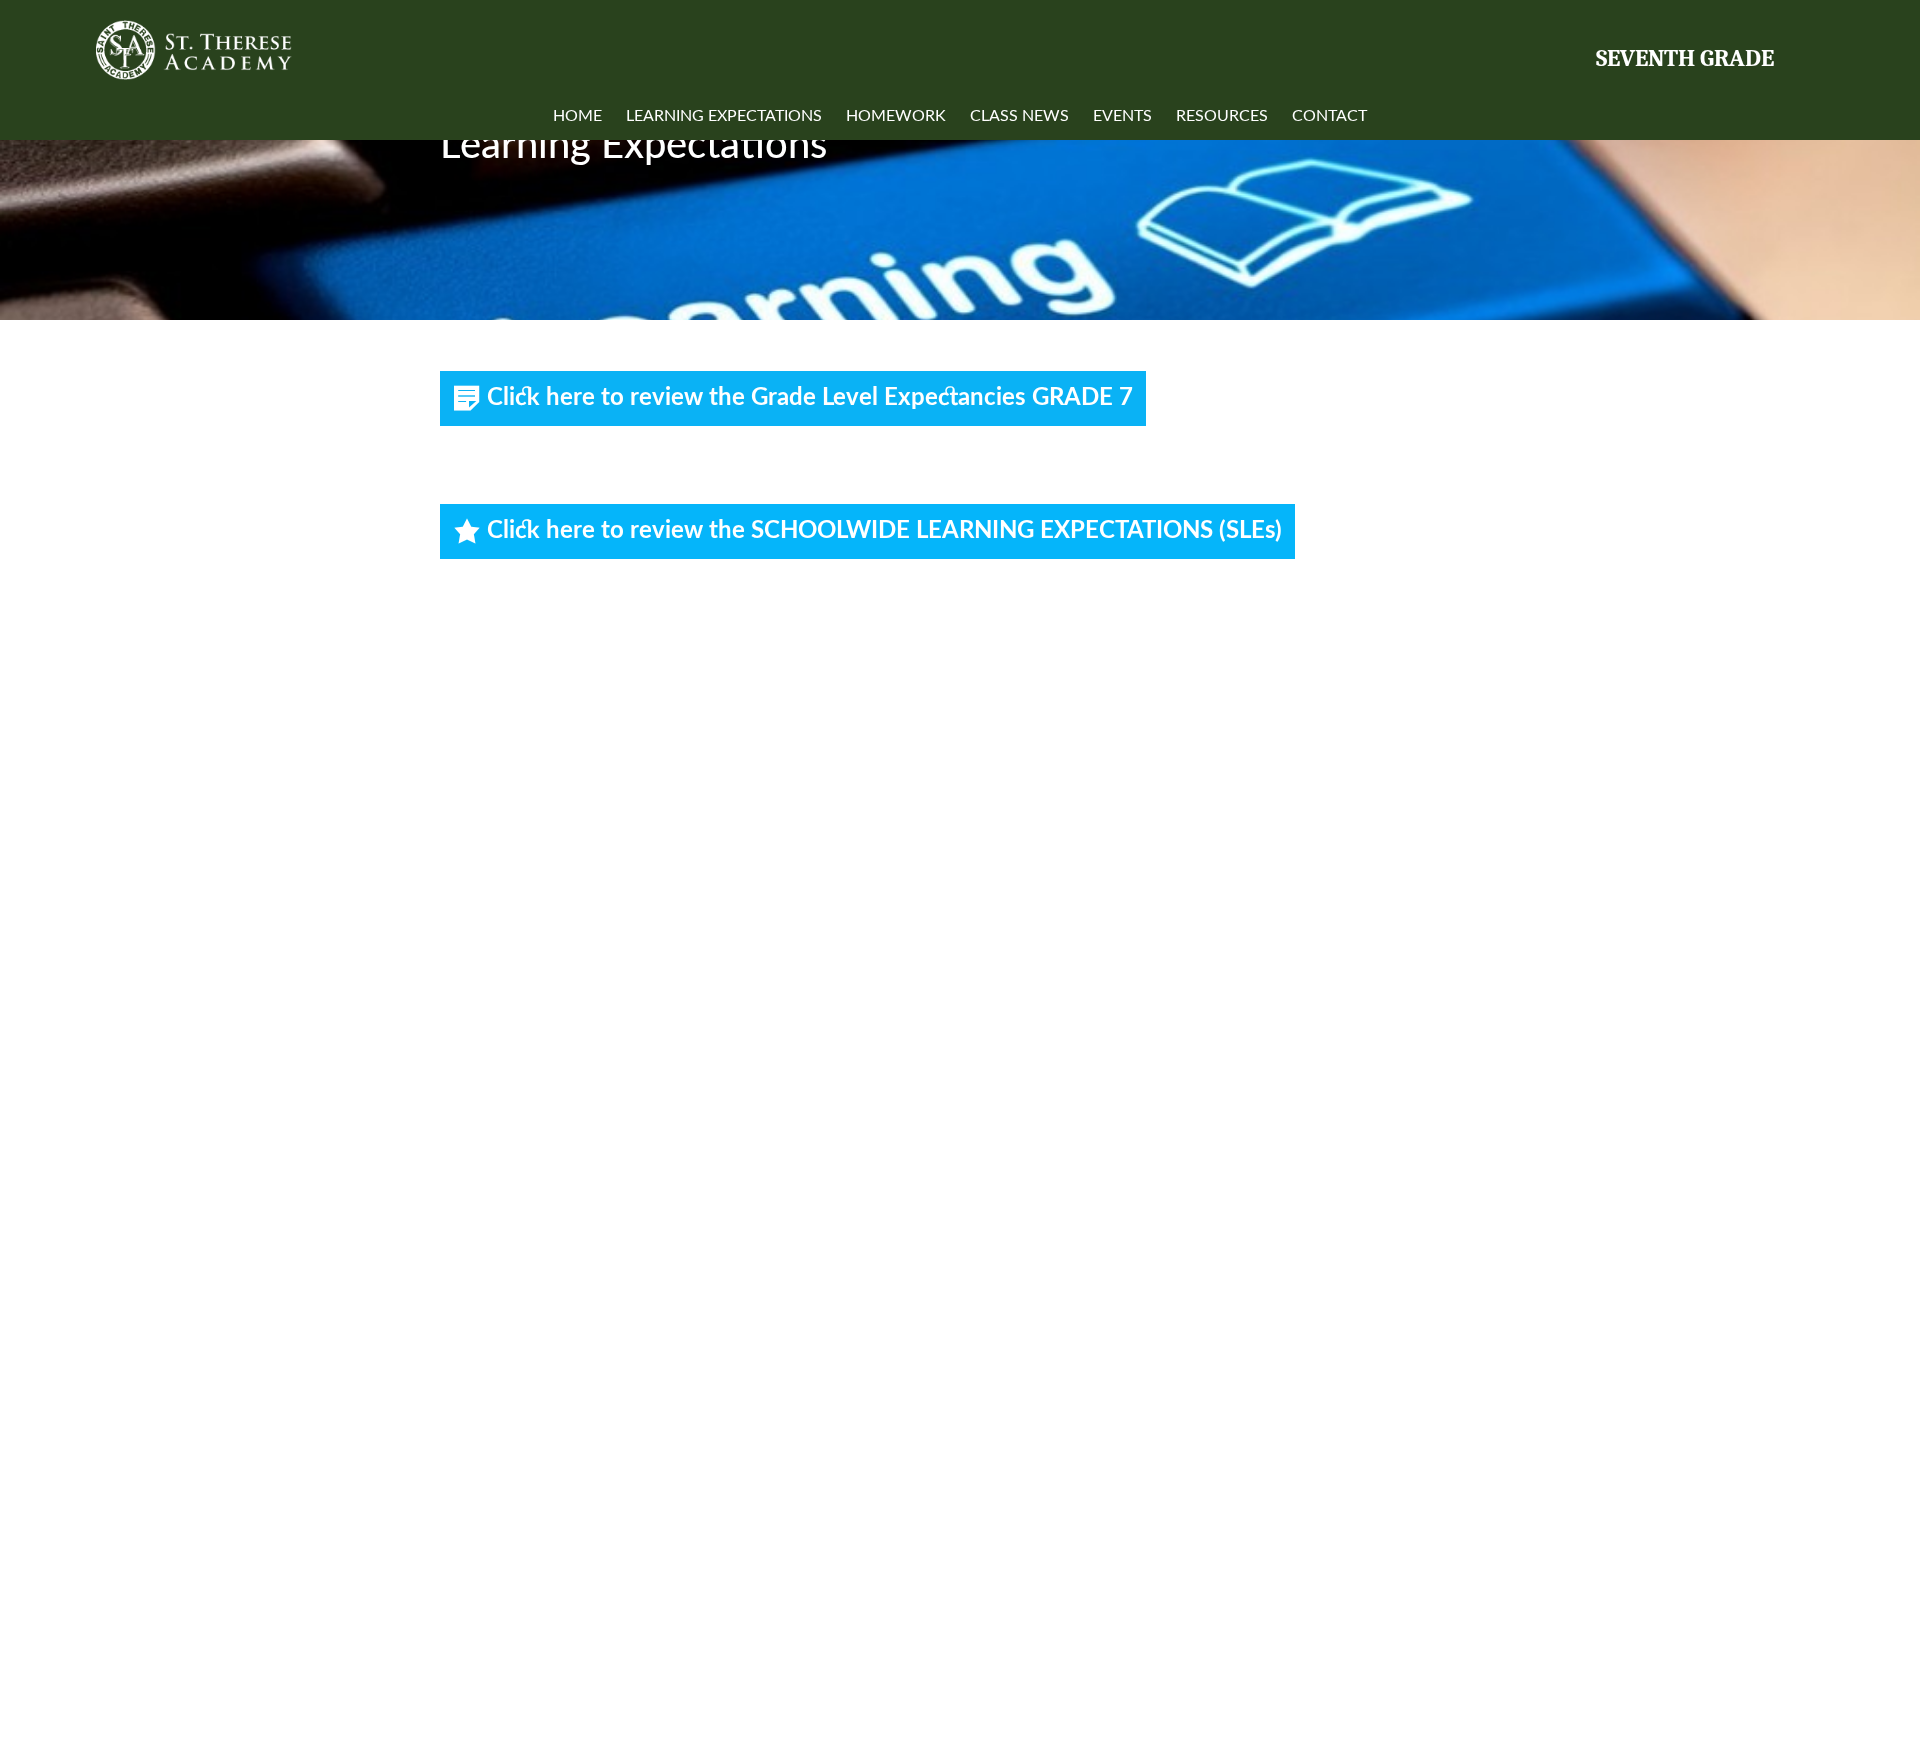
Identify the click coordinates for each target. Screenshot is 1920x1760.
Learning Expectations (724, 116)
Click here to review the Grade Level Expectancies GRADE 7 (810, 398)
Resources (1222, 116)
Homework (896, 116)
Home (577, 116)
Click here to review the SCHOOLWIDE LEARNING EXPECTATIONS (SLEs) (884, 531)
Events (1122, 116)
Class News (1019, 116)
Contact (1329, 116)
